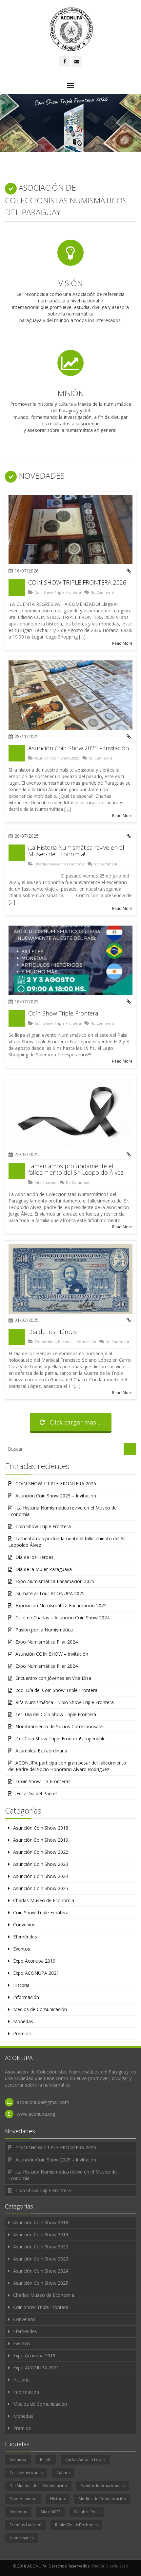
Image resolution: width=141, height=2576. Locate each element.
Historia (65, 1342)
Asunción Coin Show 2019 (41, 1840)
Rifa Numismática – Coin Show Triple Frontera (65, 1702)
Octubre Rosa (87, 2512)
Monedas (23, 2021)
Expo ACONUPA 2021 (36, 1973)
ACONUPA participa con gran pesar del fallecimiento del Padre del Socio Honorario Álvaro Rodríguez (67, 1766)
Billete (46, 2459)
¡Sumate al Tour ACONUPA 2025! (50, 1593)
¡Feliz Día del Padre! (36, 1793)
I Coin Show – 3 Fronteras (43, 1781)
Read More (122, 643)
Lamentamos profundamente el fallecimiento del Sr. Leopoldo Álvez (76, 1169)
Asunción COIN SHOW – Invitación (52, 1654)
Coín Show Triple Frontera (63, 1013)
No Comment (102, 592)
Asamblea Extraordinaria (41, 1751)
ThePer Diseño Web (109, 2566)
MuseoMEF (50, 2512)
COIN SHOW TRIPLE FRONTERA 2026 (77, 582)
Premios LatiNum (25, 2525)
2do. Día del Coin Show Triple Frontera (56, 1690)
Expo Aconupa (23, 2499)
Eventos (22, 1949)
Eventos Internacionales (103, 2486)
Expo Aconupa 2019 (34, 1961)
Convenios (24, 1925)
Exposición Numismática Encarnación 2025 (61, 1605)
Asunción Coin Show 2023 (41, 1864)
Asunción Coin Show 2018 (41, 1828)
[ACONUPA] (70, 29)
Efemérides (45, 1342)
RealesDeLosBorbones (76, 2525)
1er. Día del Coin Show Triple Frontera (56, 1714)
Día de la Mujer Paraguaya (44, 1569)
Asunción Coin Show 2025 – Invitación (79, 748)
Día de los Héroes (52, 1332)
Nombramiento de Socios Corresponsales (60, 1726)
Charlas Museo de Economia (60, 864)
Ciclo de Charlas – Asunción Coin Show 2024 (62, 1618)
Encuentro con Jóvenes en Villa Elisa (53, 1678)
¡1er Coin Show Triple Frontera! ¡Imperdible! (61, 1739)
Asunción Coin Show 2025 (57, 758)
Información (46, 1182)
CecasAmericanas (26, 2473)
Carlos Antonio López (85, 2459)
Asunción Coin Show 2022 (41, 1852)
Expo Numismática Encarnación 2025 (55, 1581)
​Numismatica (22, 2538)
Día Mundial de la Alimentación (38, 2486)
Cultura (63, 2473)
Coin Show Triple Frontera (58, 592)
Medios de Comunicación (40, 2009)
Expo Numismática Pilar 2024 (47, 1642)
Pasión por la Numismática (44, 1630)
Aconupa (18, 2459)
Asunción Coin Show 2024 (41, 1876)
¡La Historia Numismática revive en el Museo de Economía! (76, 851)
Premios (22, 2033)
